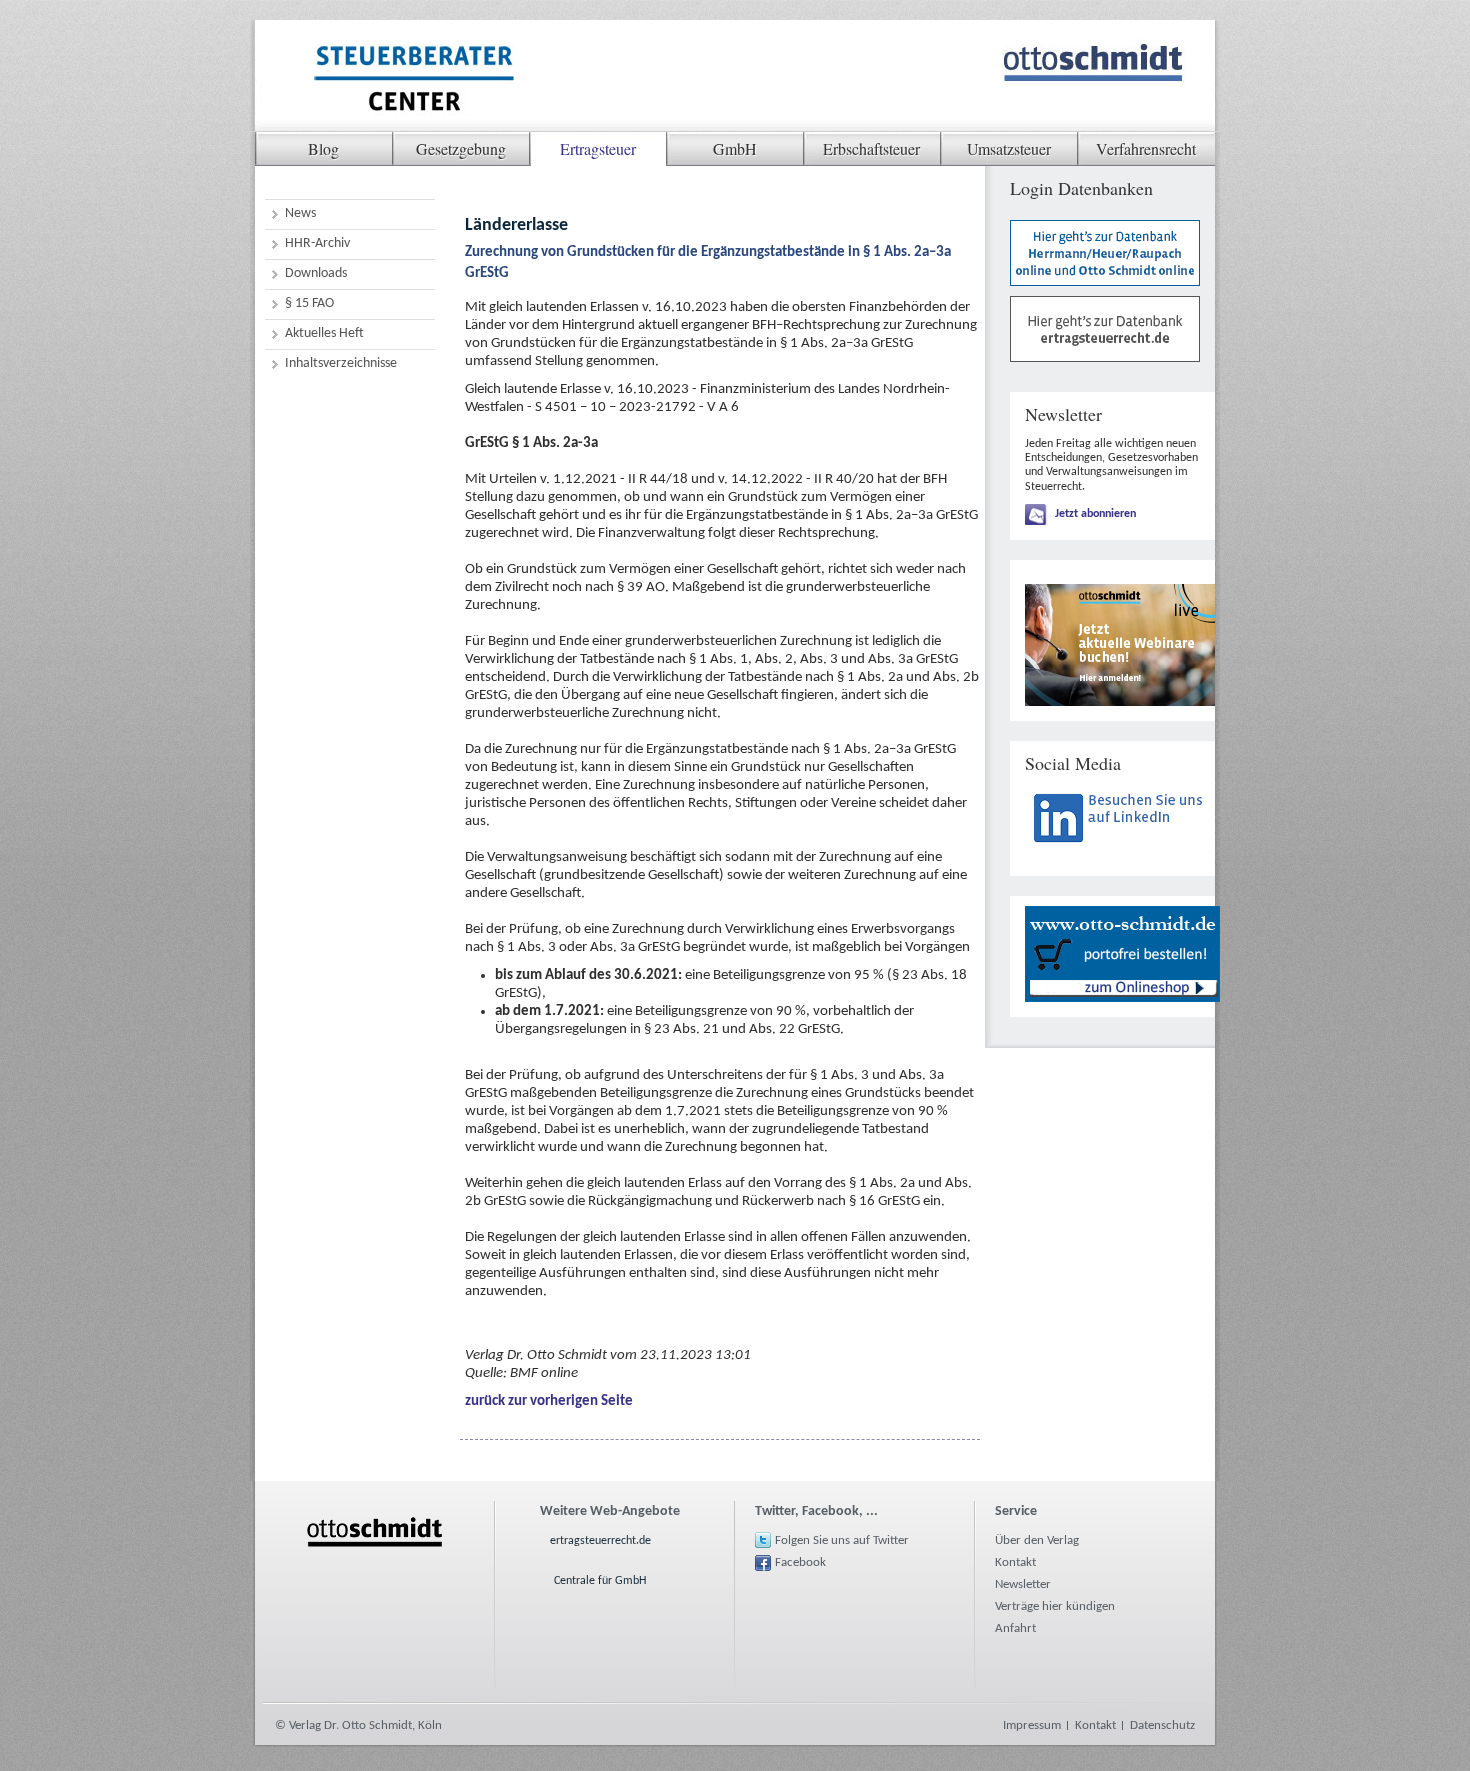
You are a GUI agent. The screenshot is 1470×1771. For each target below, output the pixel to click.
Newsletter (1023, 1584)
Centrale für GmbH (600, 1581)
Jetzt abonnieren (1095, 514)
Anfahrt (1015, 1628)
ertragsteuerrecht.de (600, 1541)
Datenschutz (1162, 1725)
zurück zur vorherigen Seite (549, 1401)
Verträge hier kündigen (1055, 1606)
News (300, 213)
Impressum (1032, 1725)
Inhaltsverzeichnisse (341, 363)
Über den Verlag (1037, 1540)
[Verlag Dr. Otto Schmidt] (413, 81)
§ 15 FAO (309, 303)
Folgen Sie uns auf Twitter (842, 1540)
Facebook (800, 1562)
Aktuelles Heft (324, 333)
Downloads (316, 273)
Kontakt (1015, 1562)
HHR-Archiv (317, 243)
